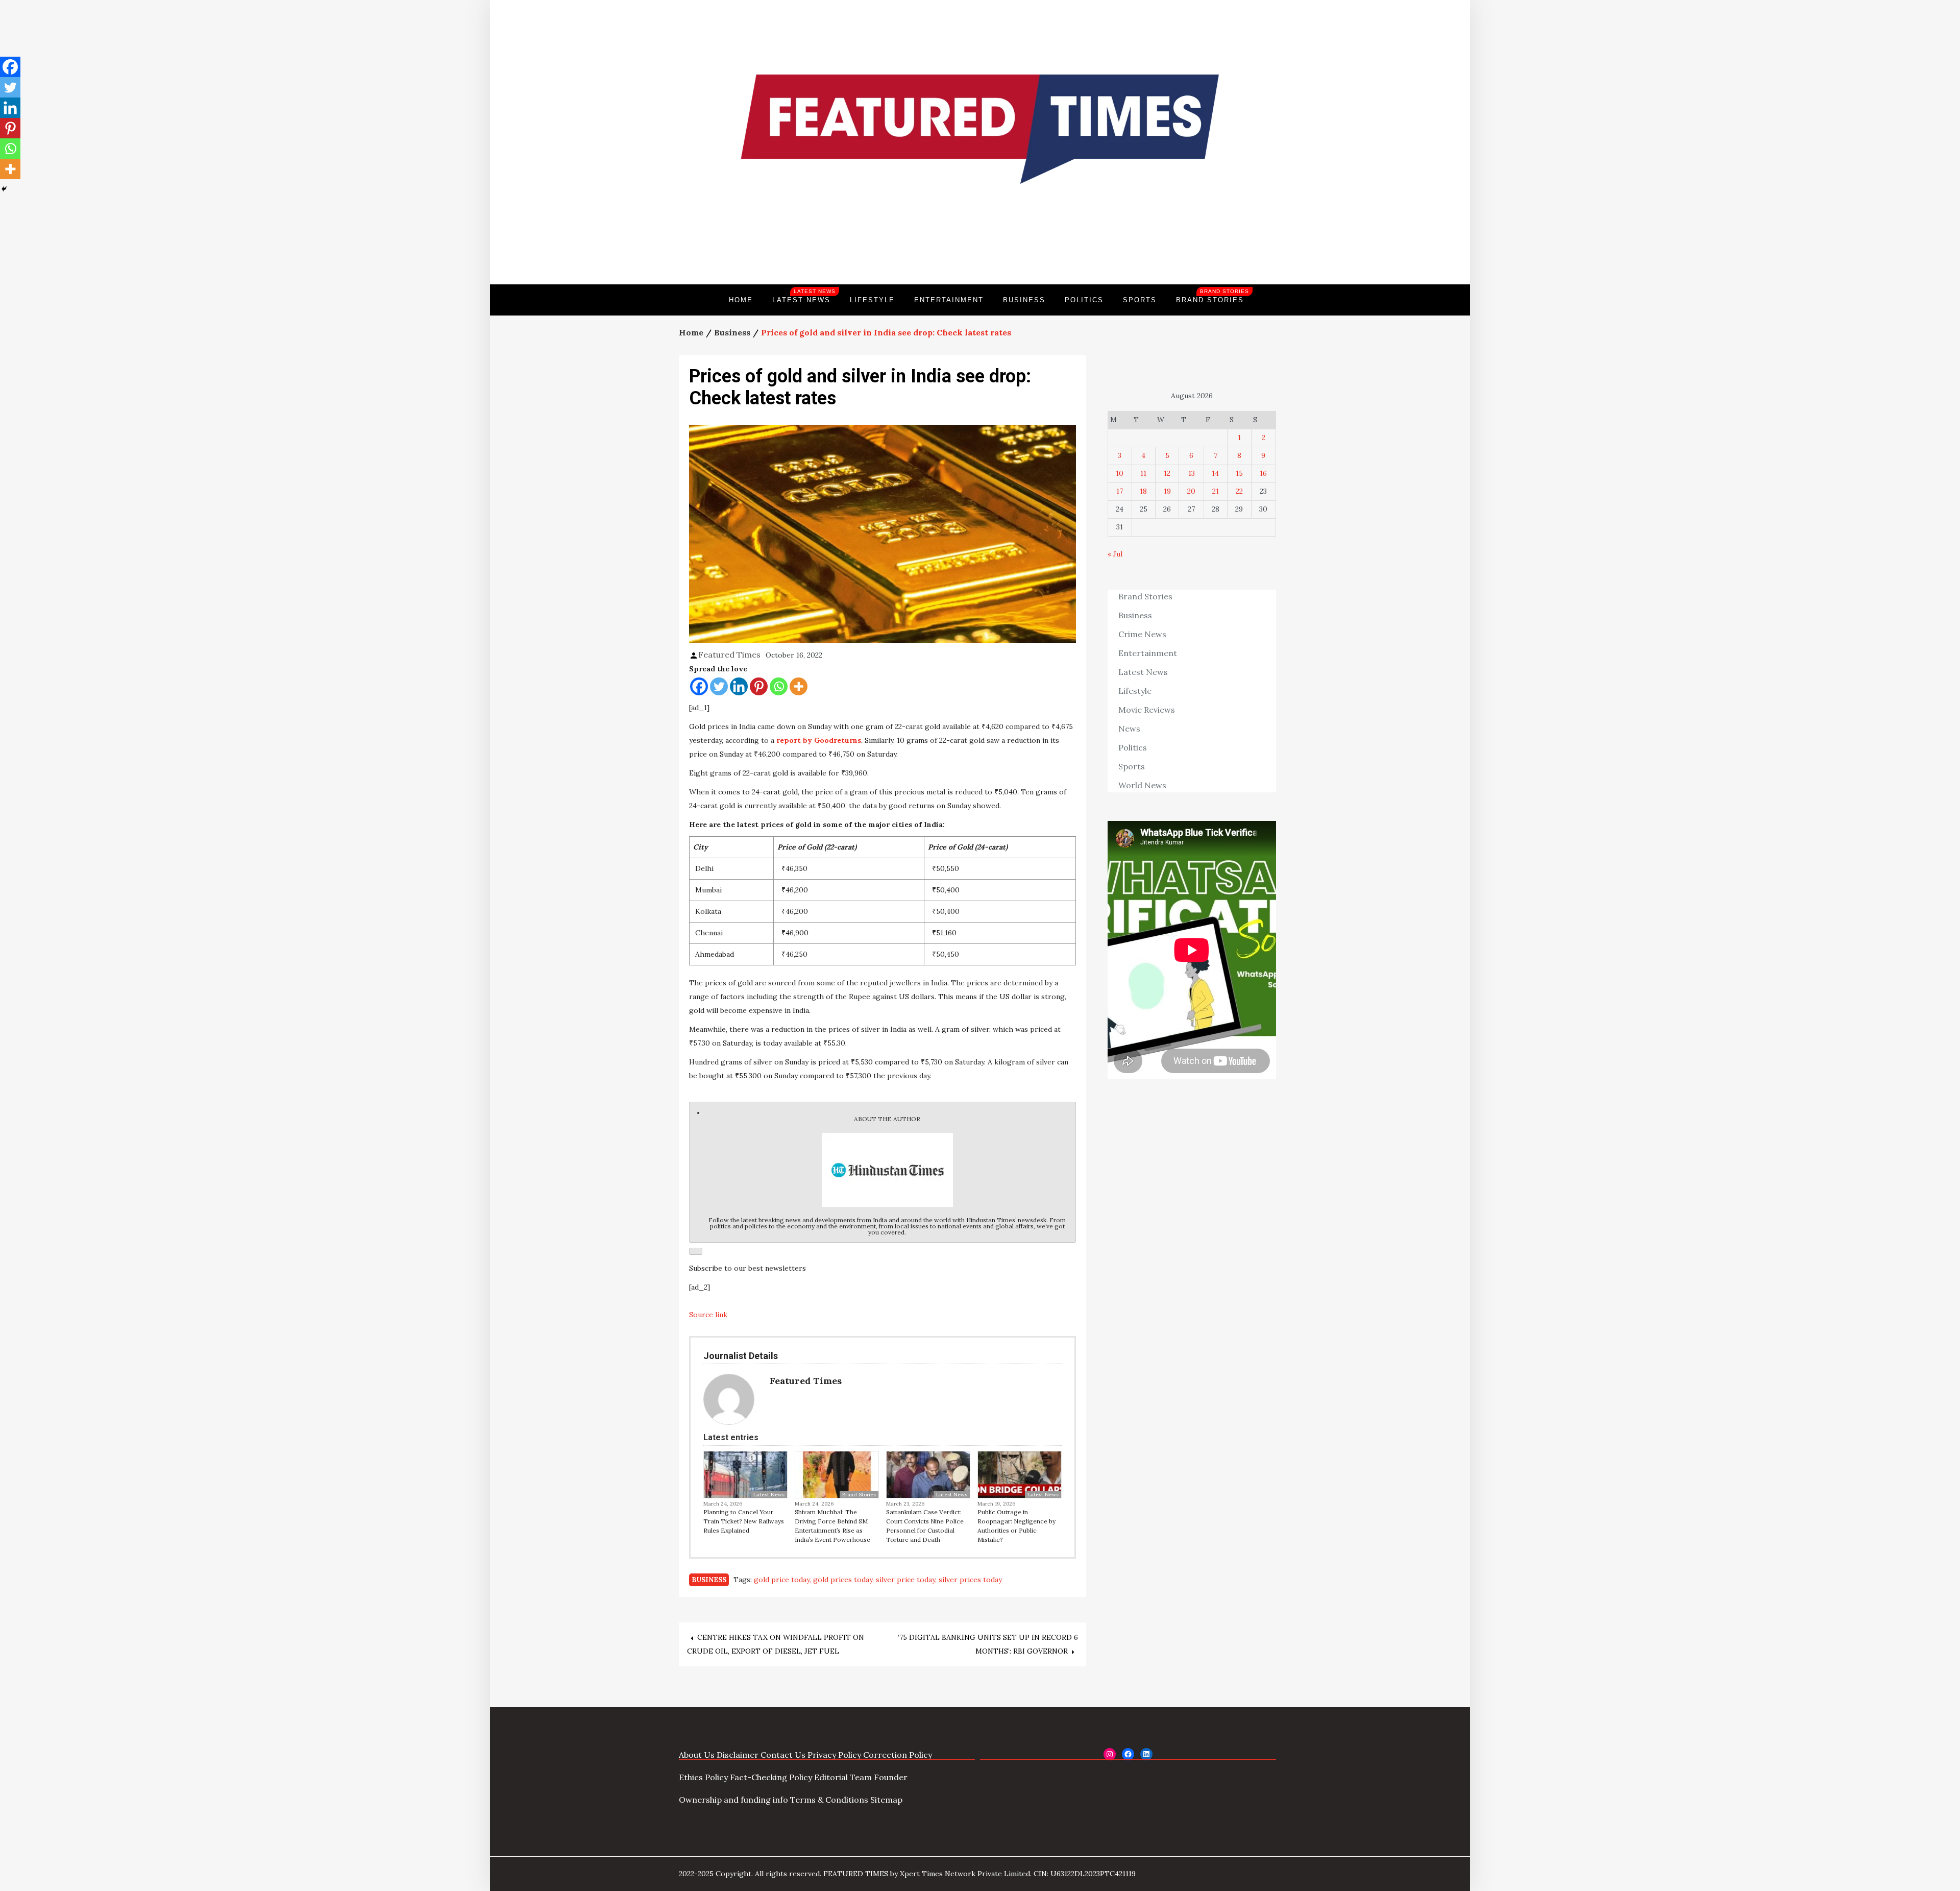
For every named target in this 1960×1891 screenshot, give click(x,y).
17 (1120, 491)
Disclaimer (738, 1755)
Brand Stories (1212, 296)
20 (1191, 491)
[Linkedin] (739, 686)
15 (1239, 473)
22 (1239, 491)
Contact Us (783, 1755)
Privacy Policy (834, 1755)
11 (1143, 473)
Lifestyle (872, 300)
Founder (891, 1777)
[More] (799, 686)
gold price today (782, 1580)
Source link (708, 1315)
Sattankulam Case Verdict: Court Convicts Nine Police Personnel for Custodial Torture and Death (925, 1526)
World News (1142, 785)
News (1129, 729)
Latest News (804, 296)
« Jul (1115, 554)
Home (741, 300)
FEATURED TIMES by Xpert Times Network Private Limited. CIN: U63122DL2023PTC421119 (979, 1874)
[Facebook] (699, 686)
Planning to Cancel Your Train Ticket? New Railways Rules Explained (744, 1521)
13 (1192, 473)
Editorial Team (843, 1777)
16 (1263, 473)
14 (1215, 473)
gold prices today (843, 1580)
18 (1143, 491)
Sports (1140, 300)
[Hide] (4, 189)
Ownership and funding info (733, 1800)
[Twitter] (719, 686)
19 (1167, 491)
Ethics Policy (703, 1777)
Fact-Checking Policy (771, 1777)
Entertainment (949, 300)
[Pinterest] (759, 686)
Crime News (1142, 634)
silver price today (905, 1580)
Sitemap (886, 1800)
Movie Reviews (1147, 710)
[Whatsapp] (779, 686)
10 (1120, 473)
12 (1167, 473)
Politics (1084, 300)
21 (1216, 491)
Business (1024, 300)
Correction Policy (898, 1755)
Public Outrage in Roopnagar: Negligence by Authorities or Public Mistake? (1016, 1526)
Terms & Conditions (829, 1800)
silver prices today (970, 1580)
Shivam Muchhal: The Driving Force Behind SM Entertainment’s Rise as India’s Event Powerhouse (832, 1526)
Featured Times (980, 250)
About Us (697, 1755)
